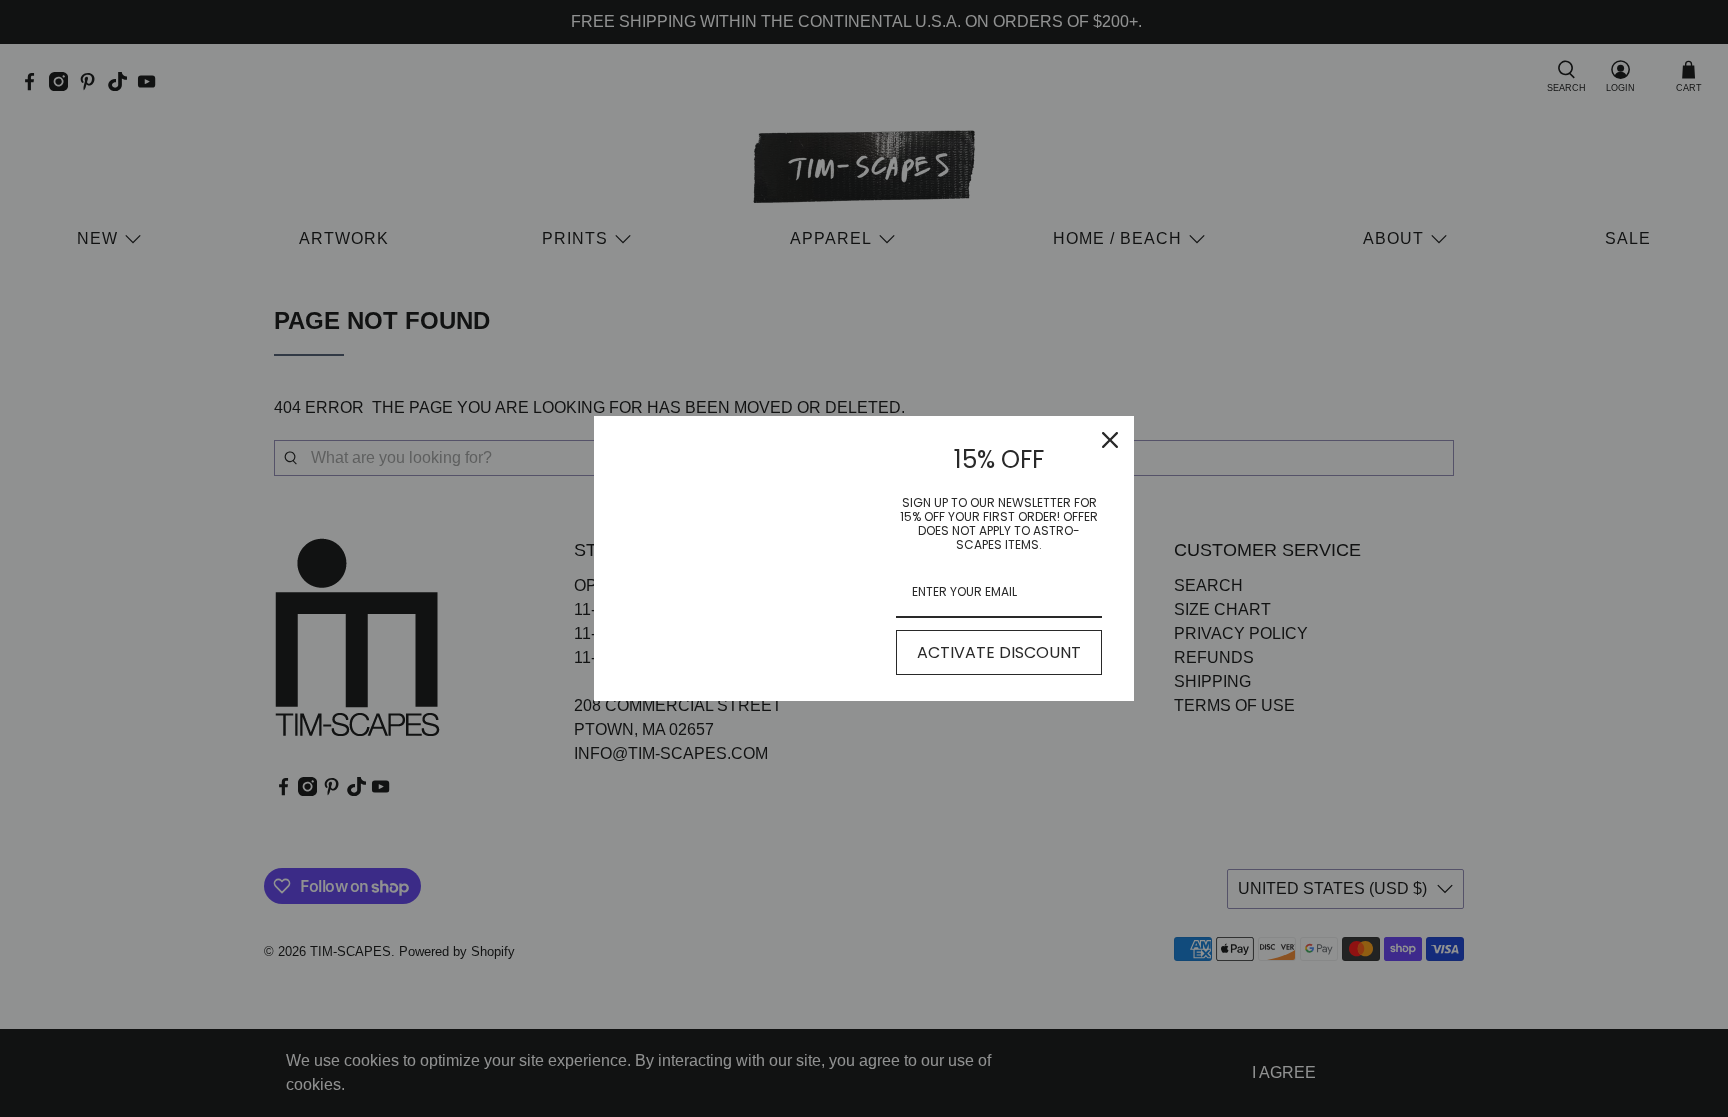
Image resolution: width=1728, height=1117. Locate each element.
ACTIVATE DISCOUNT (999, 652)
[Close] (1110, 440)
